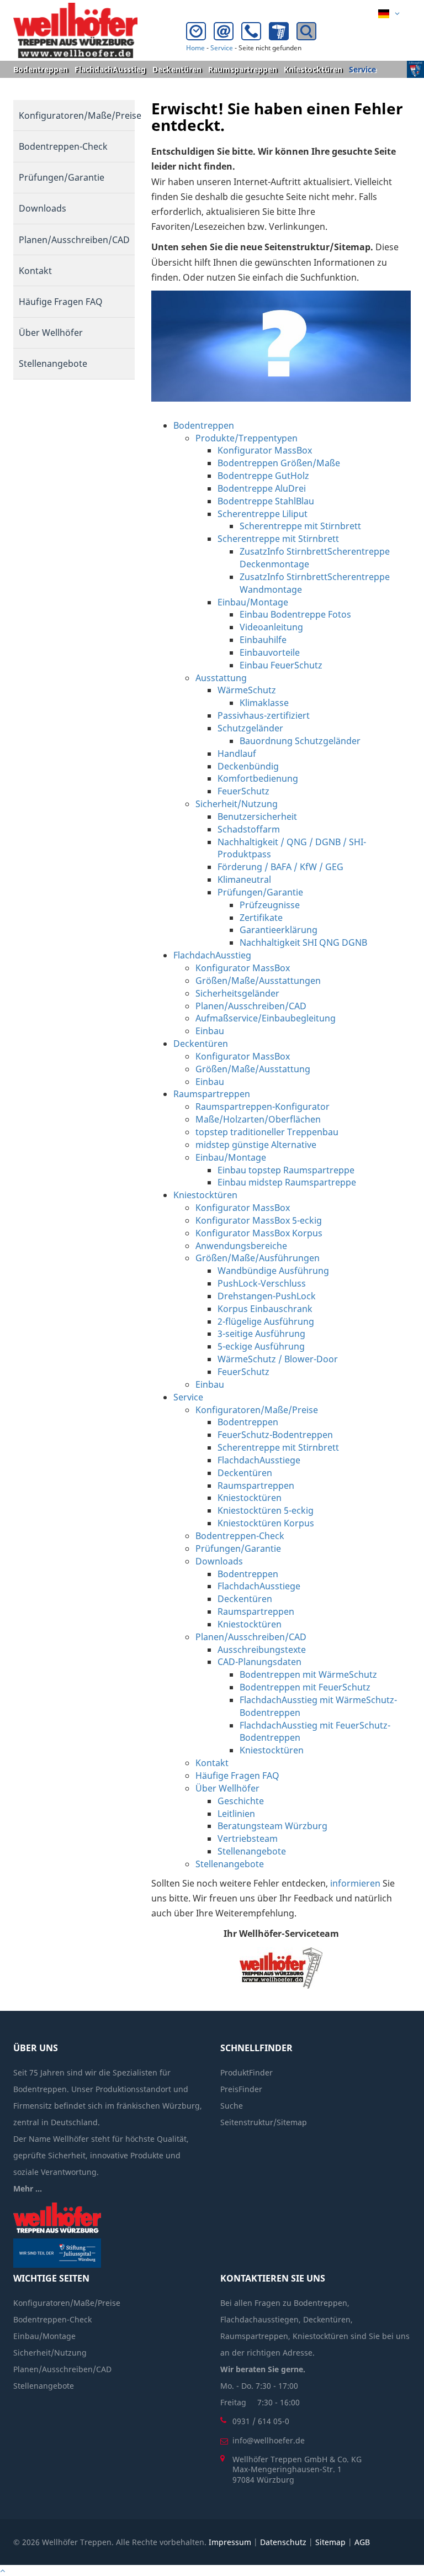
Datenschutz (283, 2542)
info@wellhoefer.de (269, 2440)
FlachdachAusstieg (110, 69)
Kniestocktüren (313, 69)
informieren (355, 1883)
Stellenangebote (53, 364)
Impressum (230, 2542)
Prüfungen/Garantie (62, 177)
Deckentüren (177, 69)
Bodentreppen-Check (63, 146)
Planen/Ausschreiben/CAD (74, 240)
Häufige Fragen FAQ (61, 302)
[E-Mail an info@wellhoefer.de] (226, 34)
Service (222, 48)
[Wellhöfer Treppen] (75, 30)
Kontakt (35, 271)
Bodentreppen (41, 69)
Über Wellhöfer (51, 333)
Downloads (43, 208)
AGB (362, 2542)
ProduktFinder (247, 2072)
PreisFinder (241, 2089)
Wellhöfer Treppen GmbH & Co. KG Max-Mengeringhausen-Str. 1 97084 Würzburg (297, 2469)
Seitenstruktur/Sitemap (264, 2122)
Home (195, 48)
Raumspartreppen (243, 69)
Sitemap (330, 2542)
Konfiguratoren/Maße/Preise (77, 115)
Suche (232, 2106)
